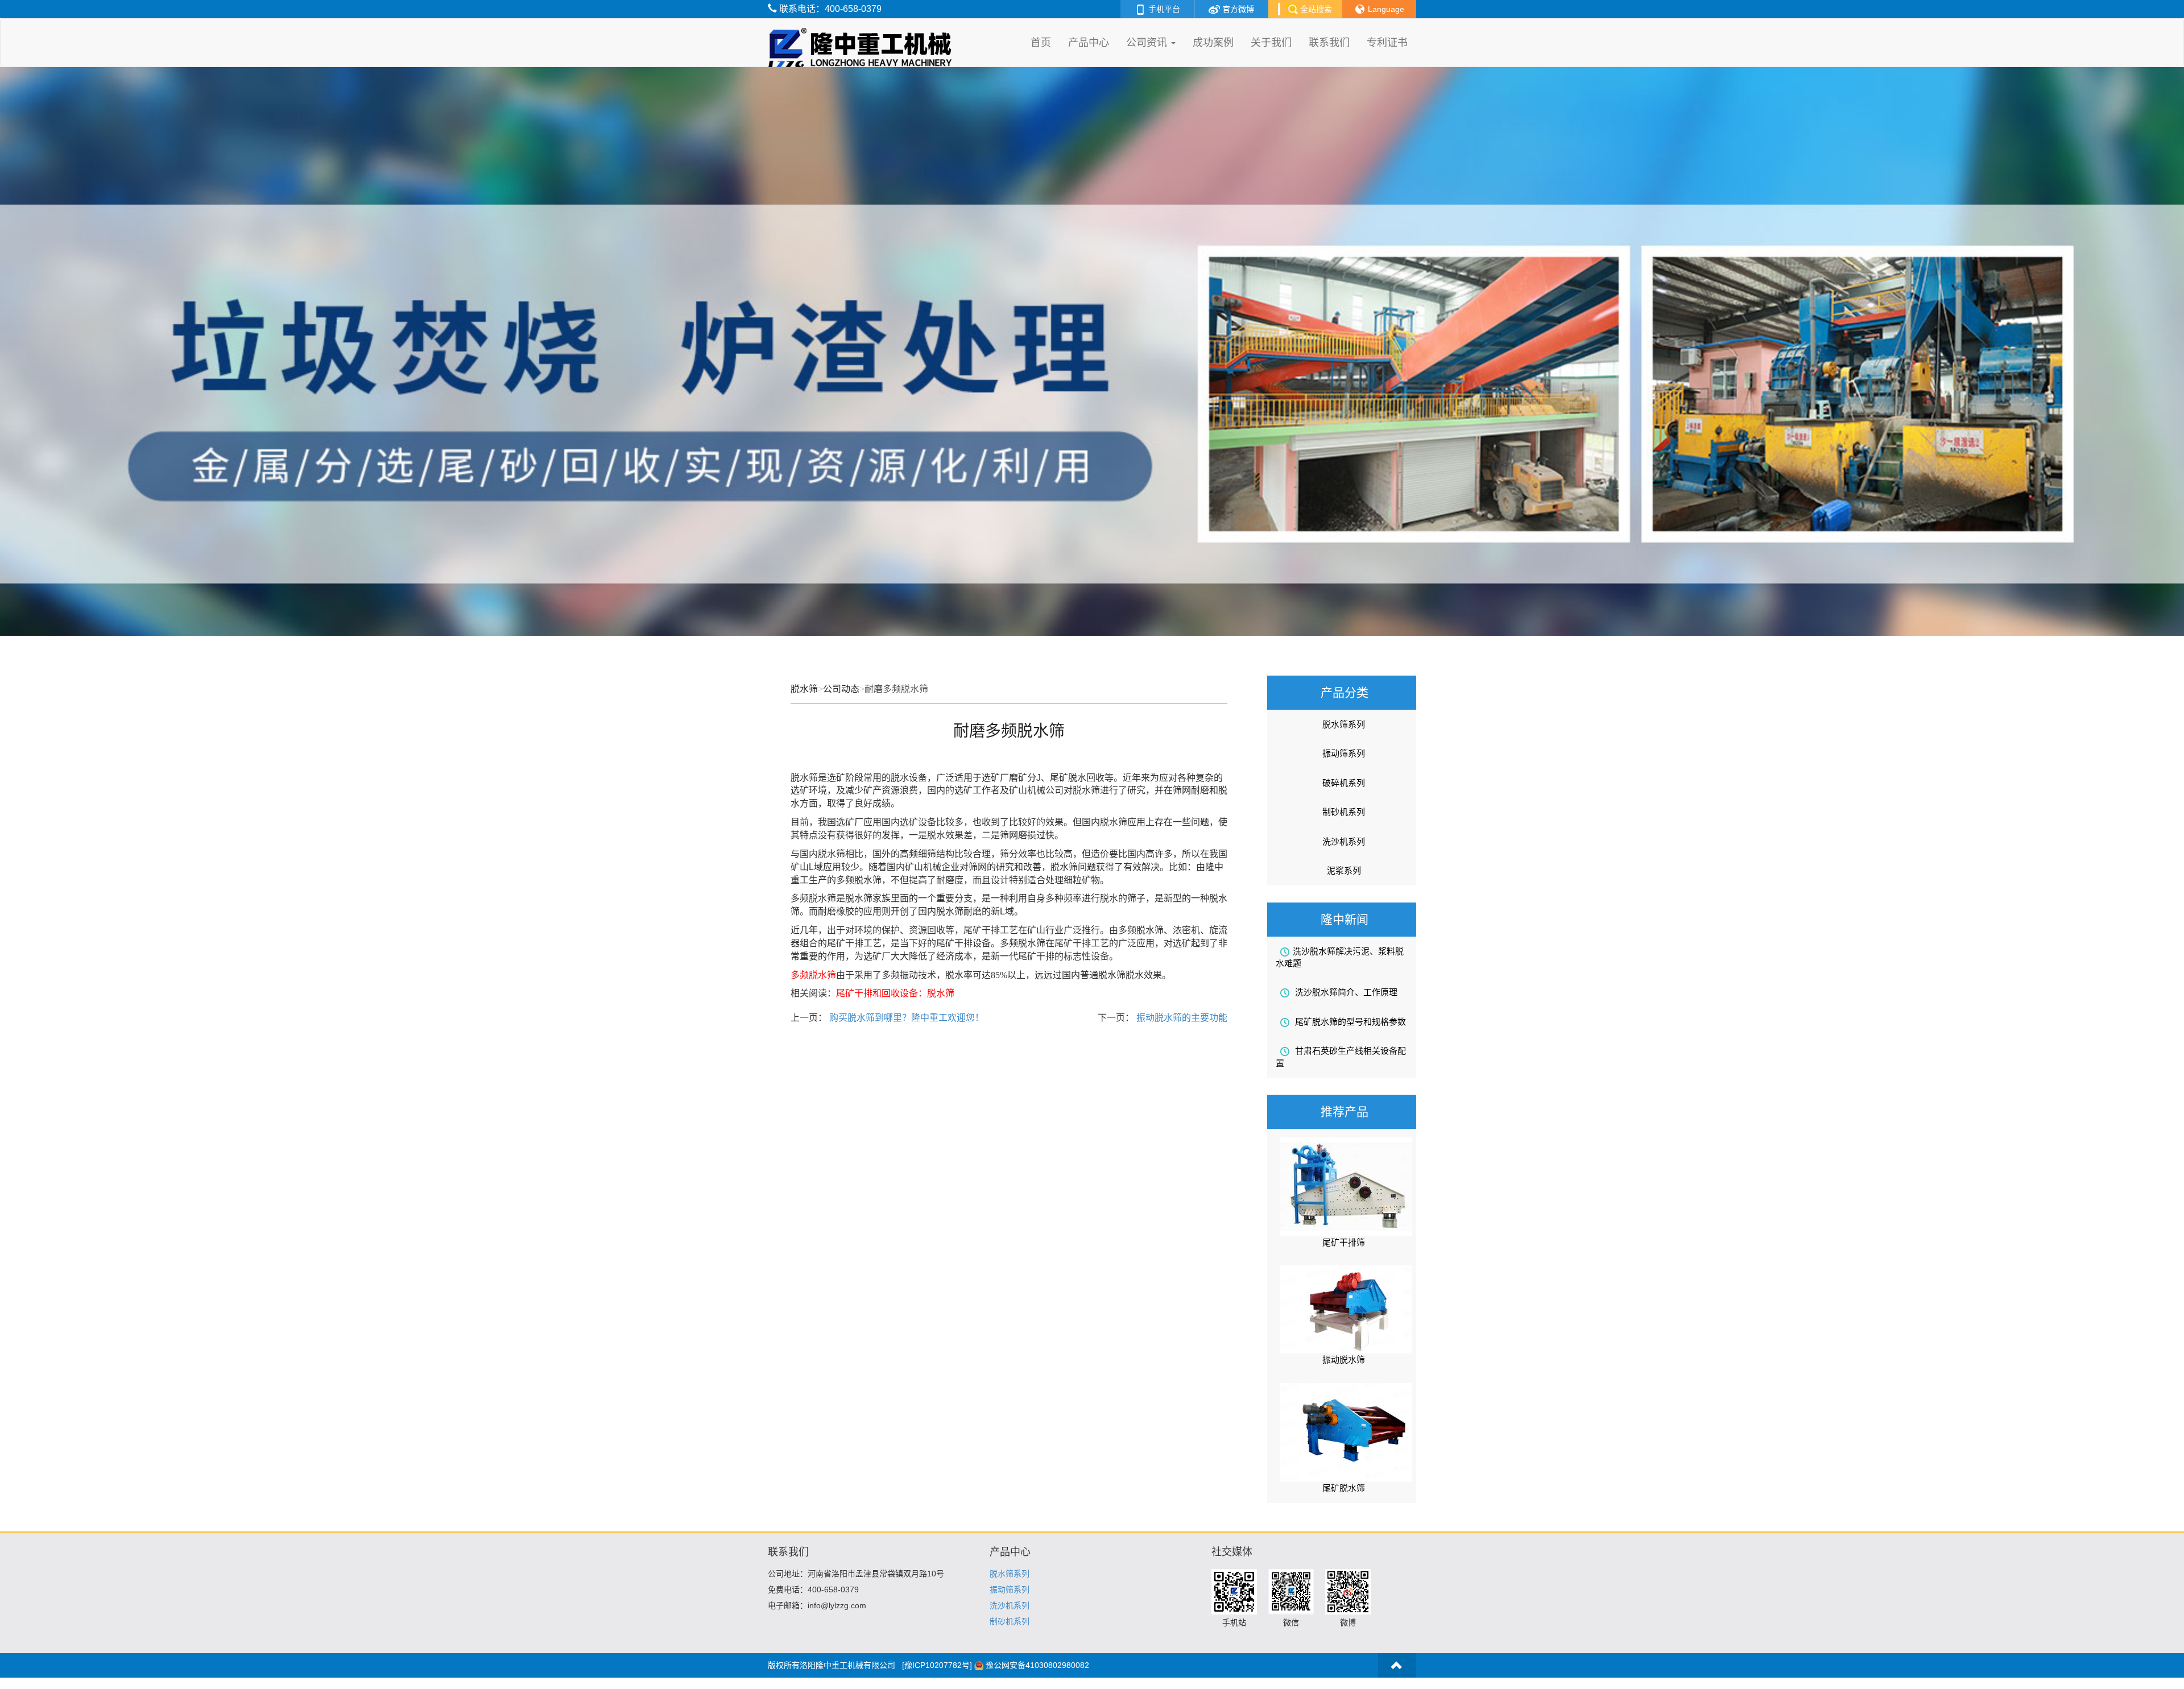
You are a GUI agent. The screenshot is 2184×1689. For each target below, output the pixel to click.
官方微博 (1237, 9)
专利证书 (1387, 43)
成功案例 (1213, 43)
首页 (1041, 43)
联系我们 (1329, 43)
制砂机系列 (1344, 812)
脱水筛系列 (1344, 724)
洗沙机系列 (1344, 841)
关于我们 (1271, 43)
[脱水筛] (863, 33)
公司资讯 (1148, 43)
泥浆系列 (1344, 870)
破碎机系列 (1344, 783)
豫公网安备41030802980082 (1037, 1665)
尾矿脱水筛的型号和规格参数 (1349, 1022)
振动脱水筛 (1344, 1359)
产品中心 (1089, 43)
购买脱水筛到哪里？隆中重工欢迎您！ (905, 1018)
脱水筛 (804, 689)
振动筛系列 (1344, 753)
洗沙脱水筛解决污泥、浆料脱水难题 (1340, 957)
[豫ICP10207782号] (937, 1665)
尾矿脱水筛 (1344, 1488)
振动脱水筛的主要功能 (1181, 1018)
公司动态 (841, 689)
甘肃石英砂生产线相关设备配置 (1341, 1057)
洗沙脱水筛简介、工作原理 (1345, 992)
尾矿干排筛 (1344, 1242)
